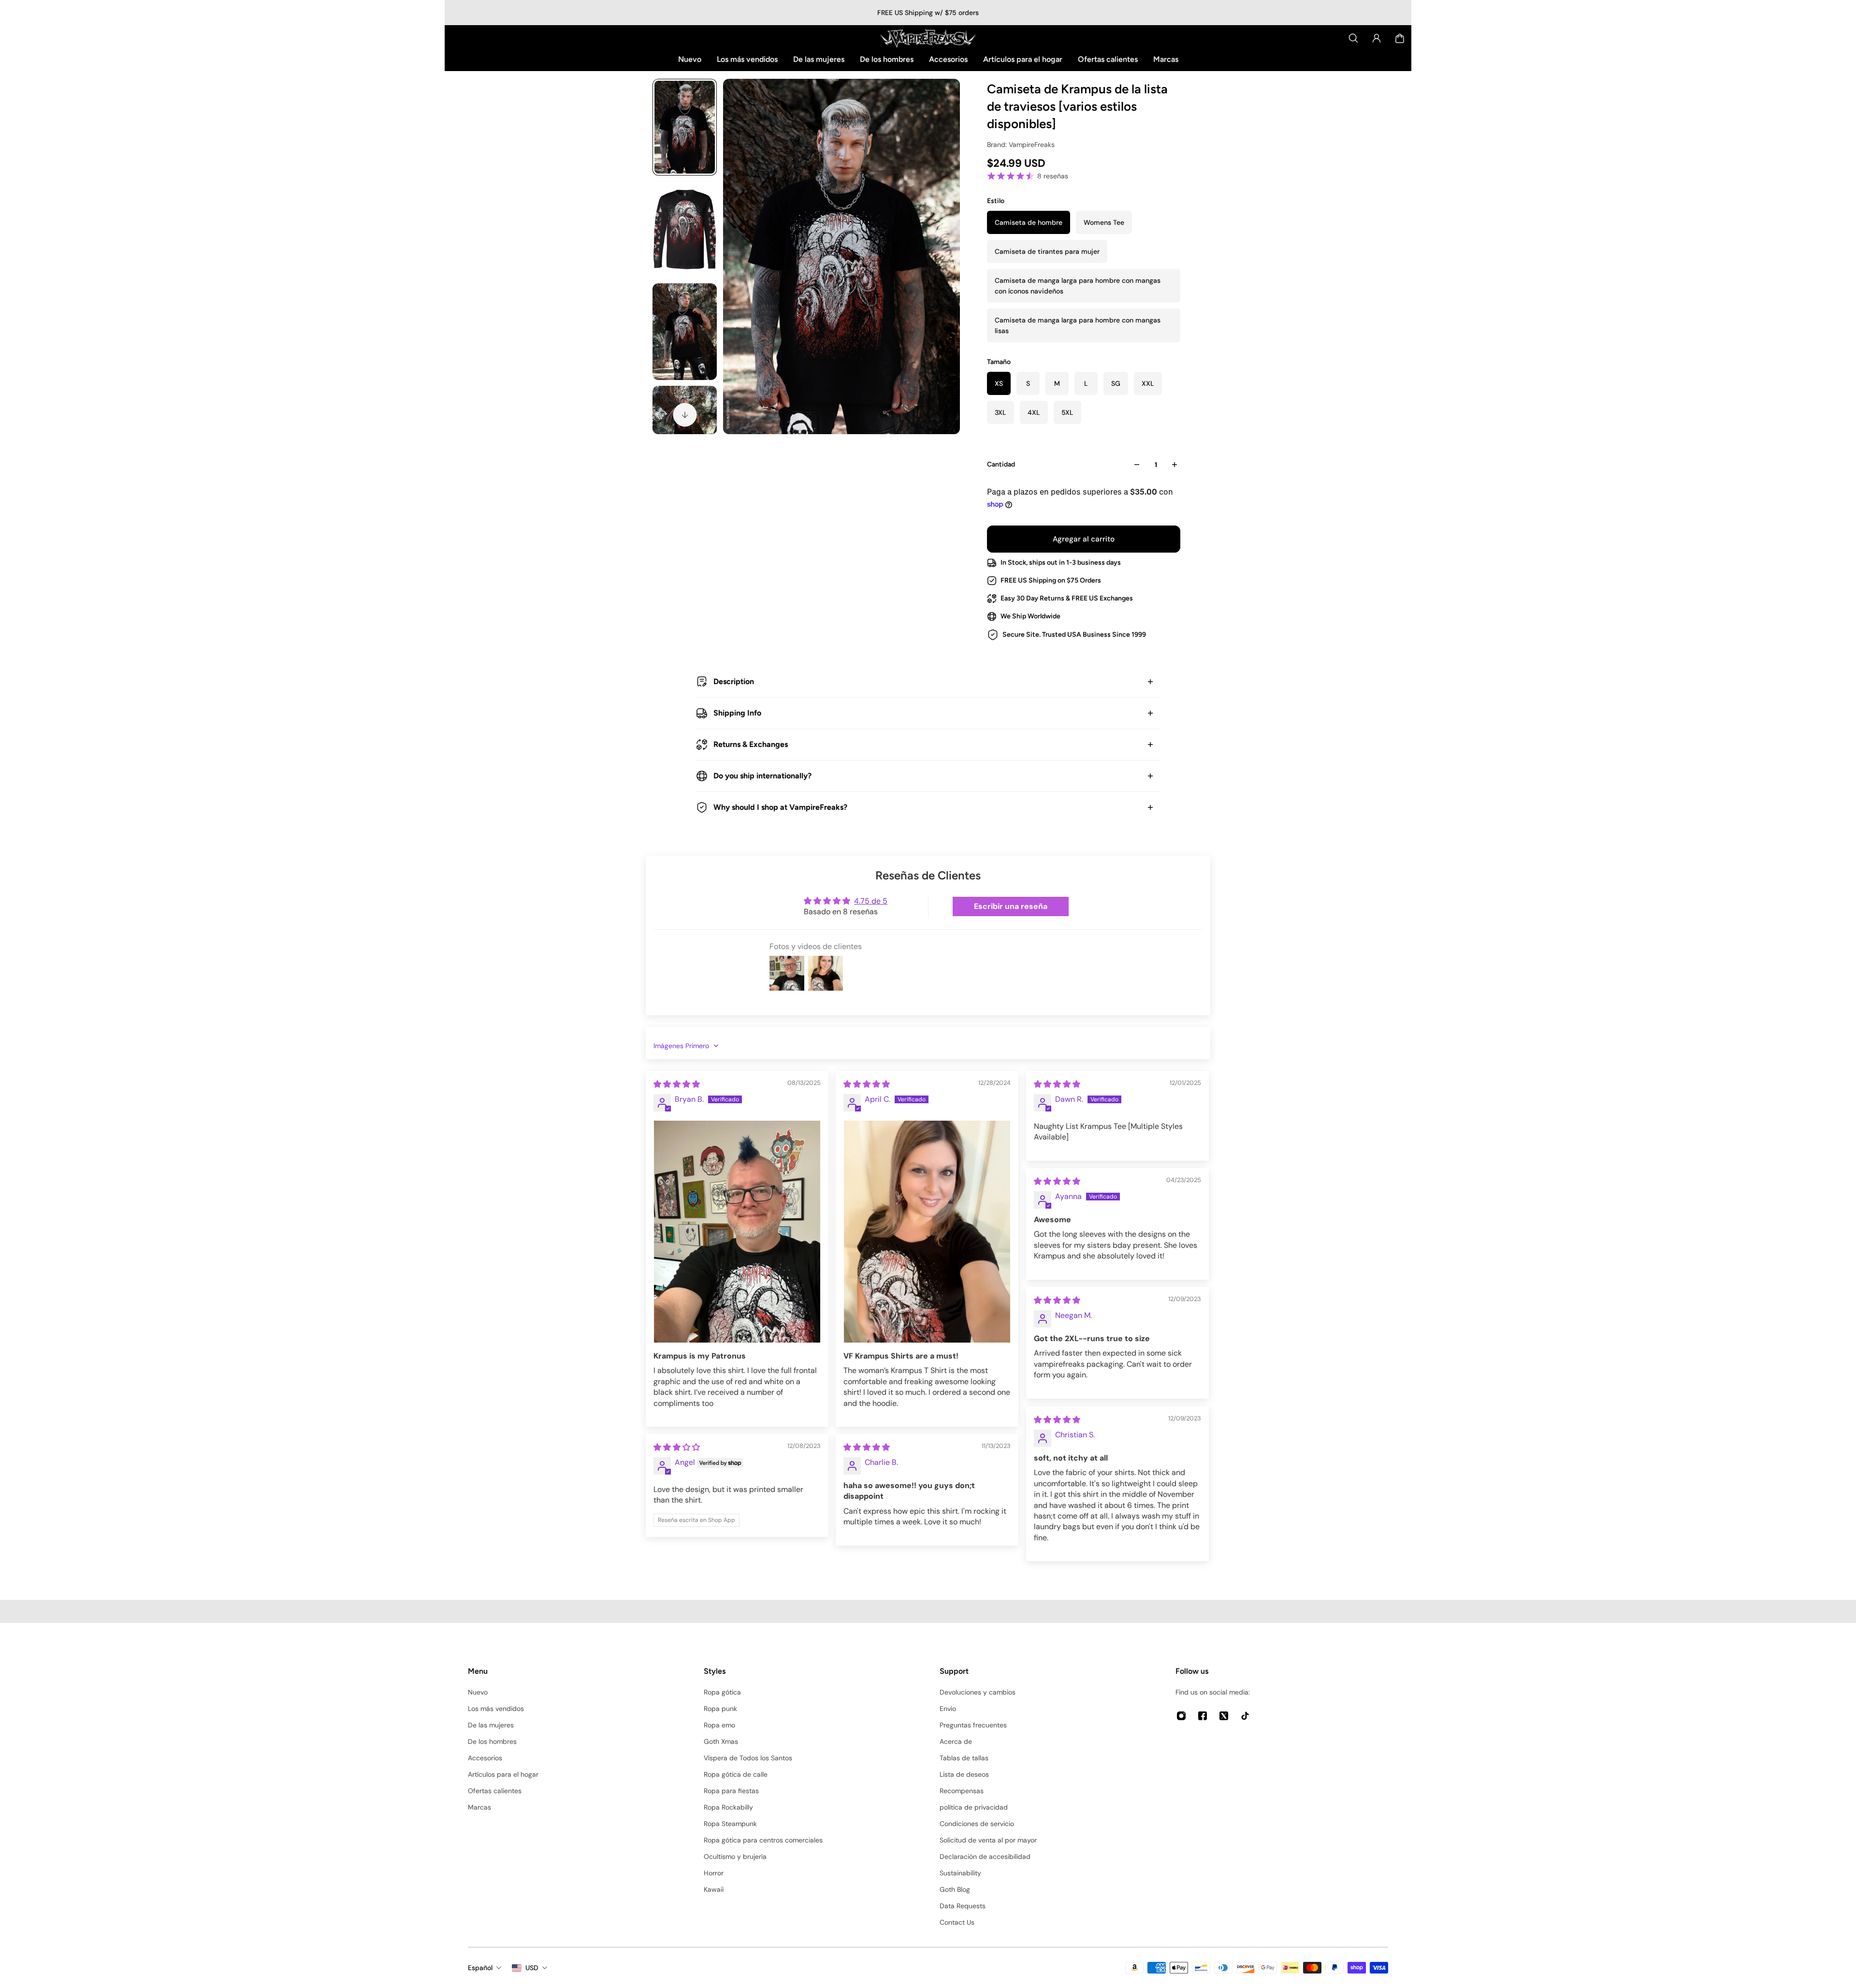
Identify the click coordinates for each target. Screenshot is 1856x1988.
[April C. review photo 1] (927, 1232)
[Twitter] (1224, 1716)
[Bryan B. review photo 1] (737, 1232)
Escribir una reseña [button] (1011, 906)
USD (532, 1968)
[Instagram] (1181, 1716)
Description (734, 681)
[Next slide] (685, 415)
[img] (677, 1084)
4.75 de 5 (871, 901)
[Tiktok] (1245, 1716)
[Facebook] (1203, 1716)
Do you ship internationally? (762, 776)
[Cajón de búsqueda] (1353, 38)
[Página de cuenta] (1377, 38)
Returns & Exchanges (751, 744)
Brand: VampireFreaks (1021, 145)
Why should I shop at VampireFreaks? (780, 807)
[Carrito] (1400, 38)
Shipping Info (737, 713)
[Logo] (928, 38)
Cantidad (1001, 464)
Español (480, 1968)
